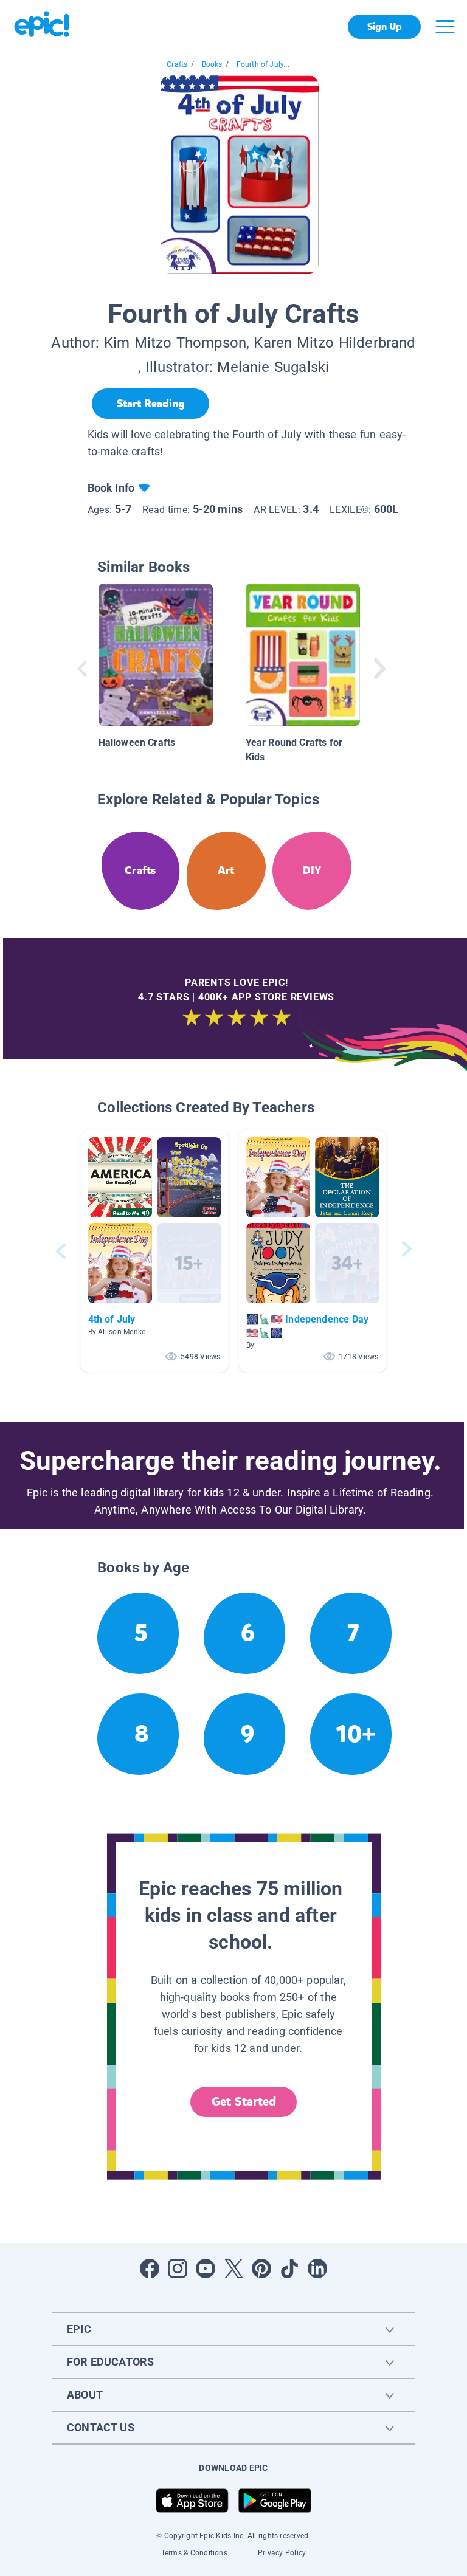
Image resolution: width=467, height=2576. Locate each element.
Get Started (244, 2102)
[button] (154, 1251)
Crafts (177, 64)
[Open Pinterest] (261, 2268)
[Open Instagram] (178, 2268)
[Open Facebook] (150, 2268)
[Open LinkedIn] (317, 2268)
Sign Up (385, 26)
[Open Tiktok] (289, 2268)
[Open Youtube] (206, 2268)
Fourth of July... (263, 64)
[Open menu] (445, 27)
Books (212, 64)
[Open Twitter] (233, 2268)
